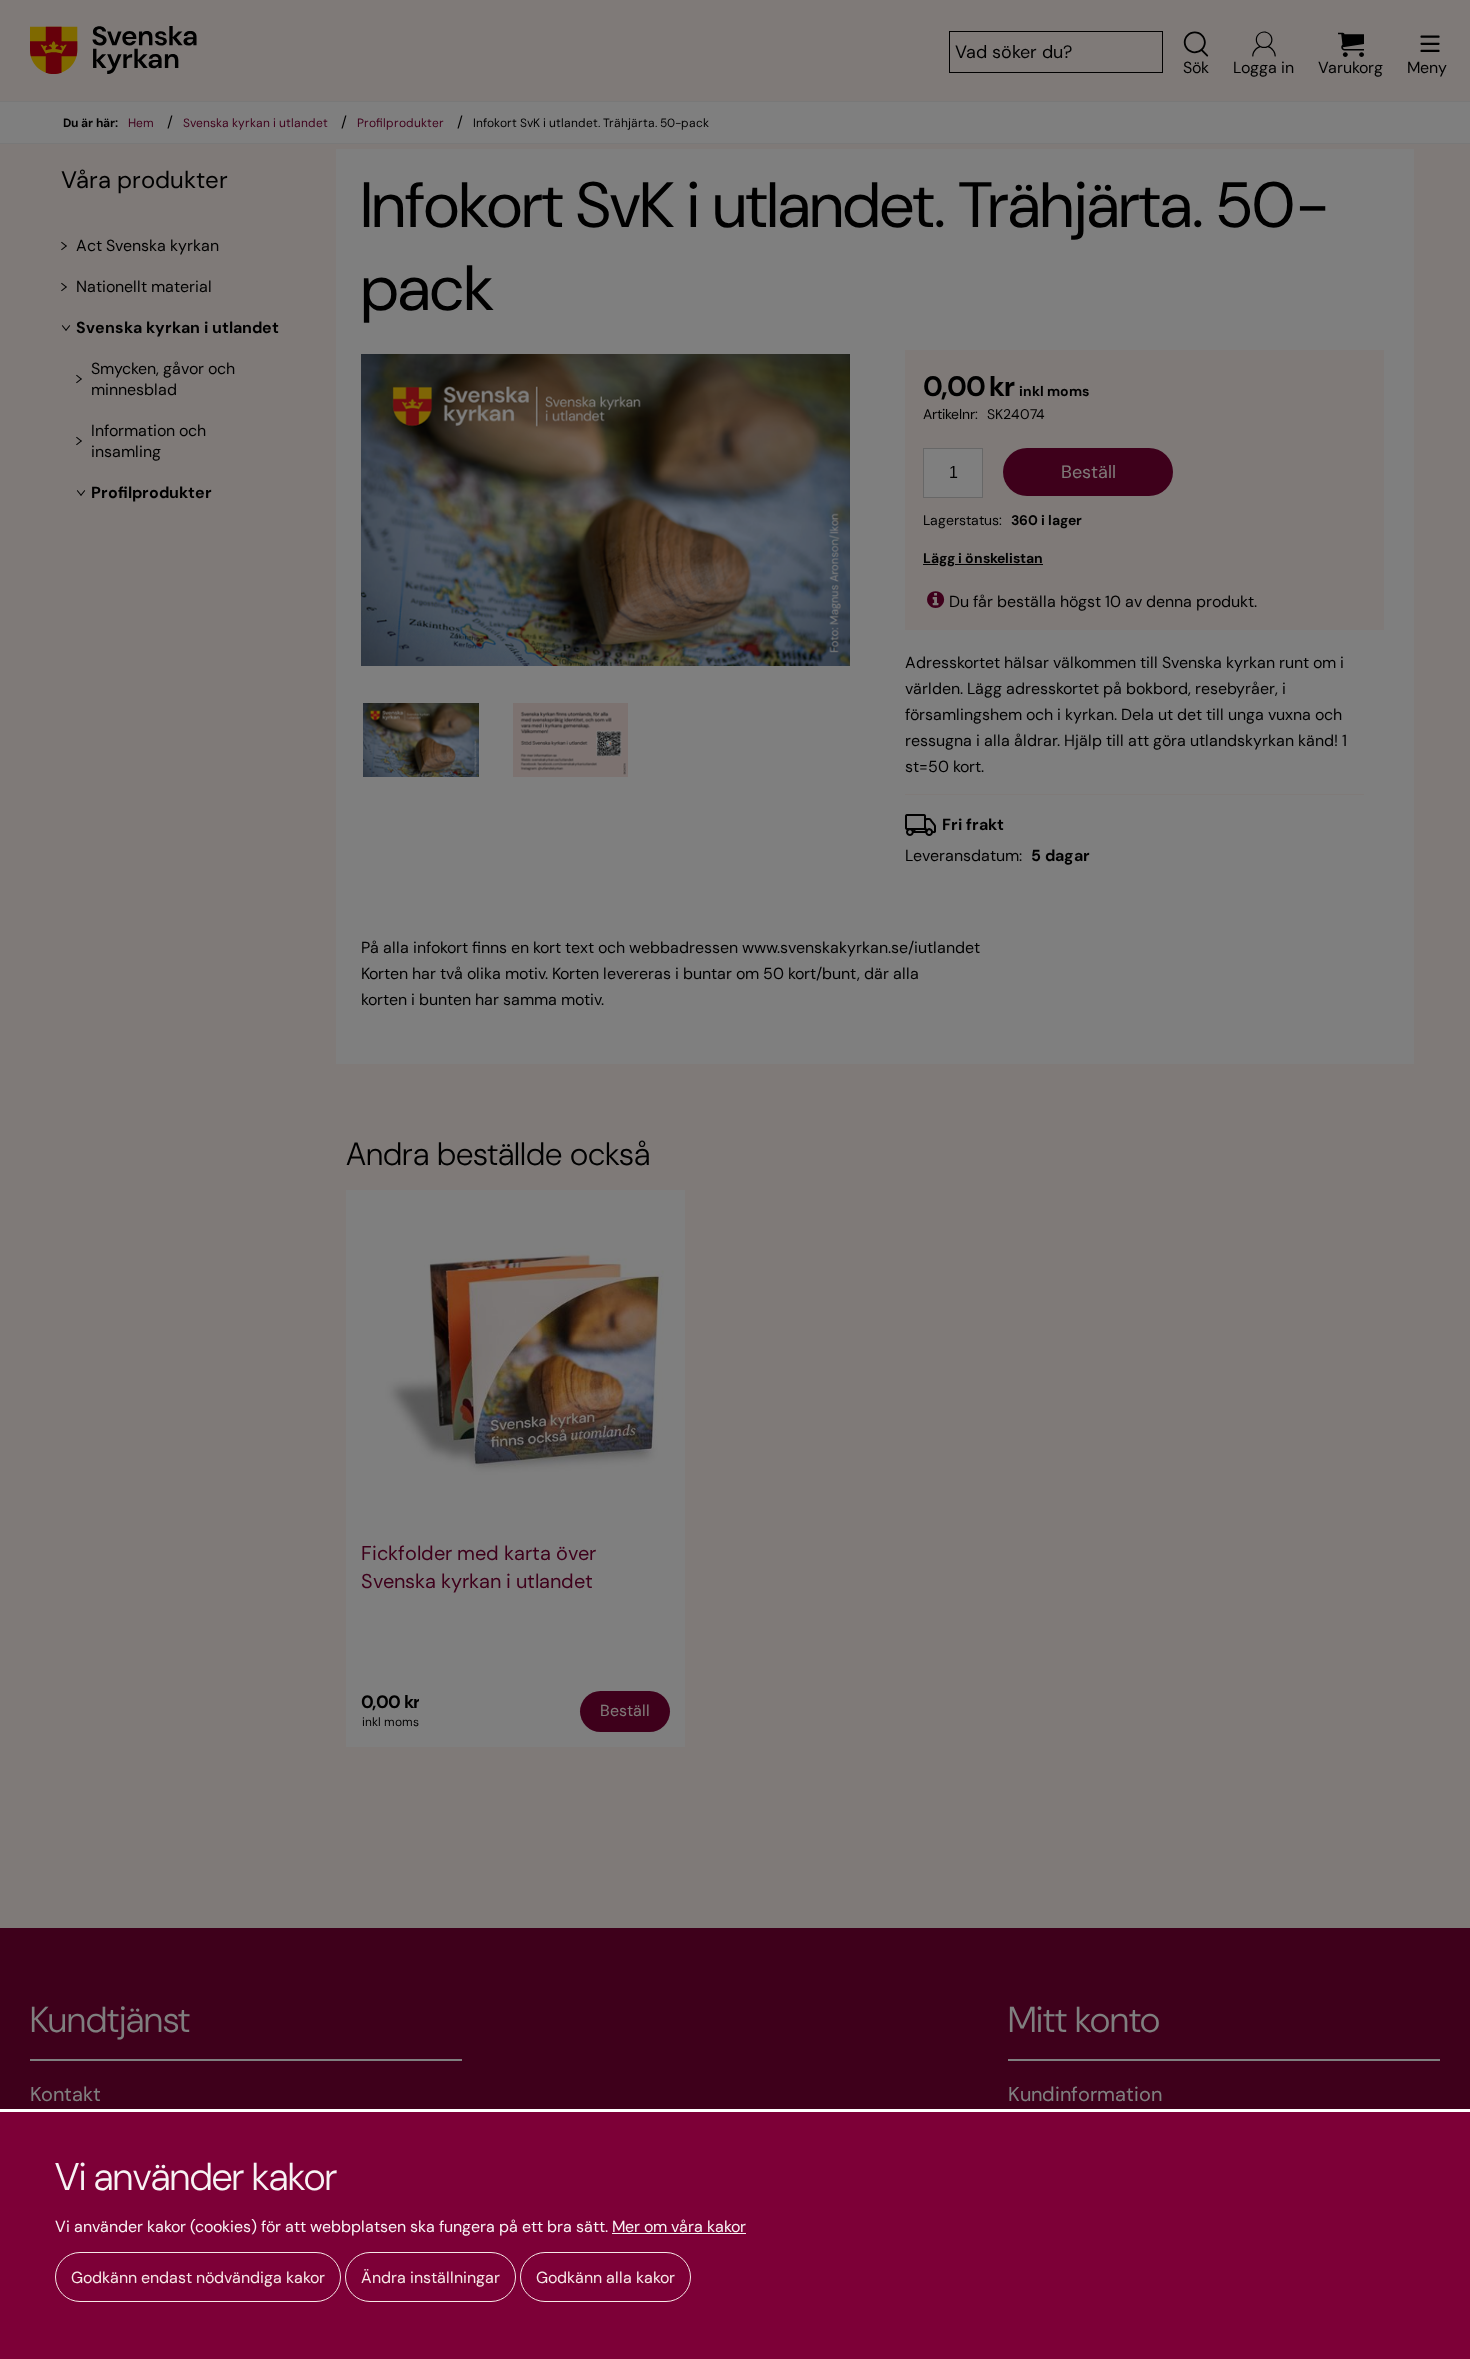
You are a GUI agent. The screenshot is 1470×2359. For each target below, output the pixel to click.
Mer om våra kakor (679, 2227)
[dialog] (735, 2234)
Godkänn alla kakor (605, 2277)
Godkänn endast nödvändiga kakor (198, 2277)
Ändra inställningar (430, 2277)
